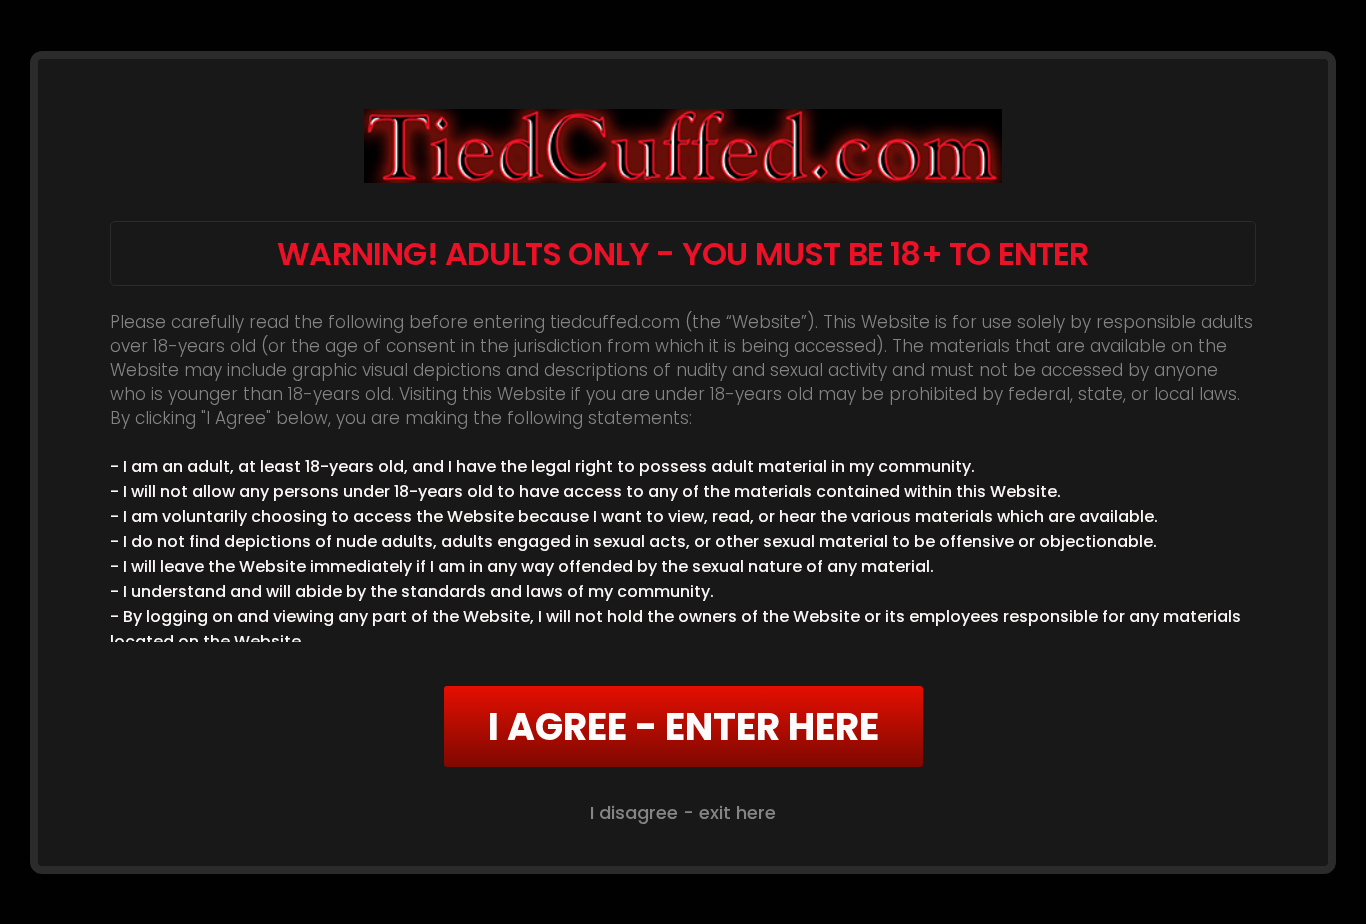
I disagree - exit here (683, 812)
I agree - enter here (683, 726)
